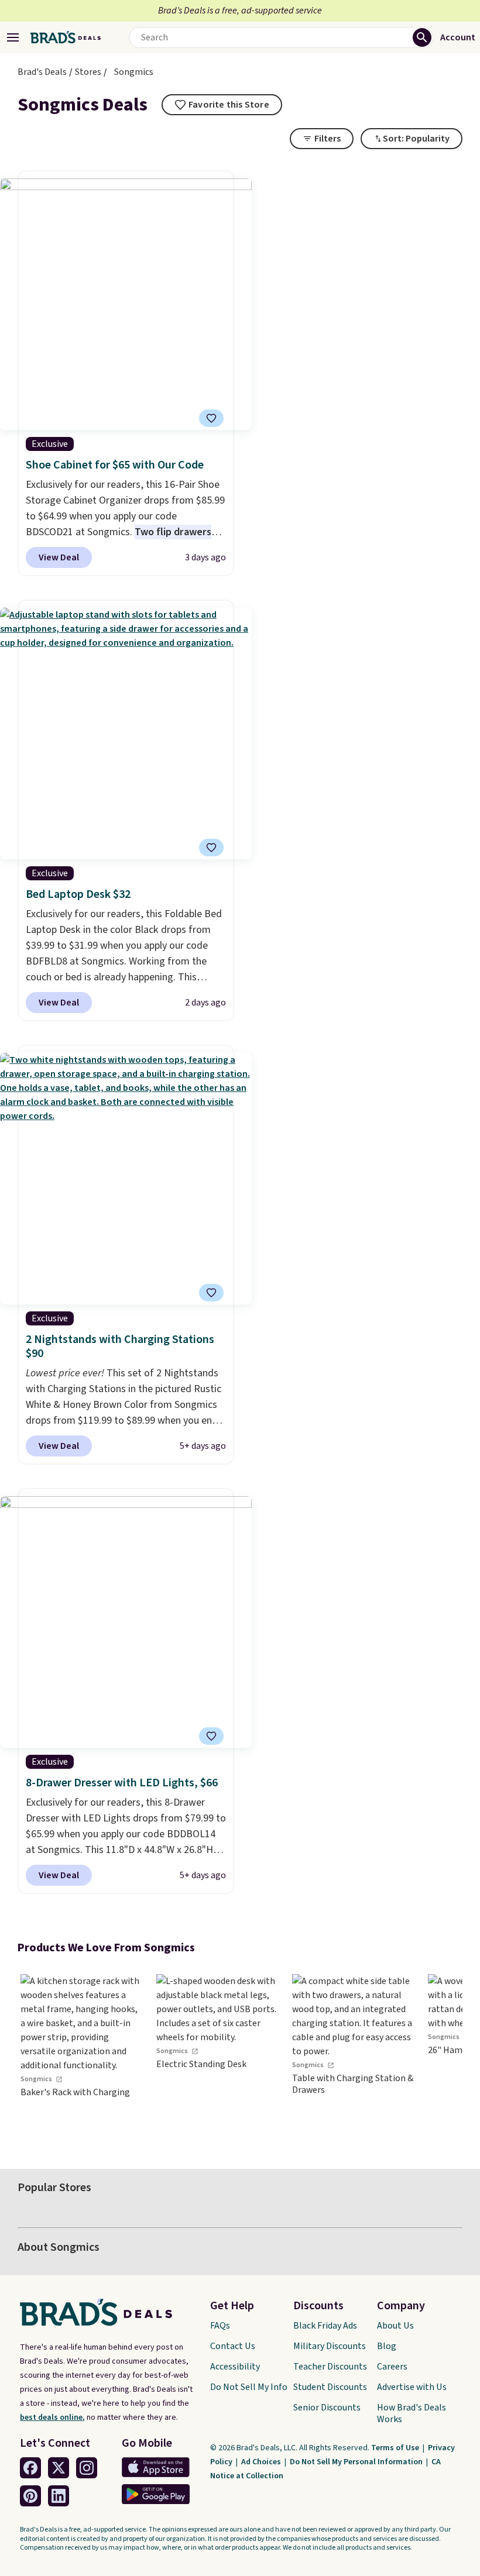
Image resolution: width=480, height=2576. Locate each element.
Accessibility (235, 2367)
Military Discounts (330, 2346)
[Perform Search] (422, 37)
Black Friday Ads (325, 2326)
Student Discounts (330, 2387)
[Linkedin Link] (59, 2496)
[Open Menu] (13, 37)
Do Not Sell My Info (249, 2387)
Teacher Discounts (330, 2367)
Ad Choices (262, 2462)
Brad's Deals (42, 72)
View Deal (59, 557)
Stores (88, 72)
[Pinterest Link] (30, 2496)
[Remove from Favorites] (211, 418)
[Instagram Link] (87, 2468)
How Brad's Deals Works (412, 2413)
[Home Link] (66, 37)
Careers (392, 2367)
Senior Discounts (327, 2408)
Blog (387, 2346)
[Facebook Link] (30, 2468)
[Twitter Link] (59, 2468)
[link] (82, 2055)
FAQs (220, 2326)
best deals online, (52, 2417)
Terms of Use (396, 2448)
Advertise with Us (412, 2387)
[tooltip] (222, 105)
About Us (395, 2326)
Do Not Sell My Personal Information (357, 2462)
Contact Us (233, 2346)
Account (458, 37)
